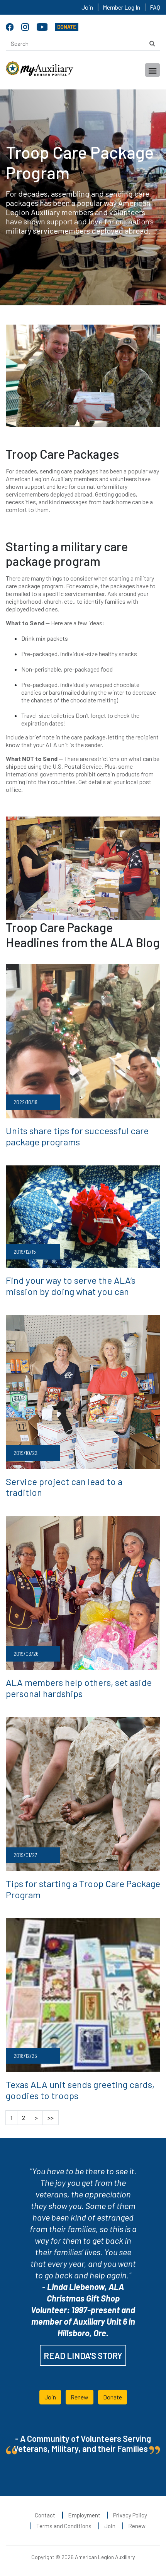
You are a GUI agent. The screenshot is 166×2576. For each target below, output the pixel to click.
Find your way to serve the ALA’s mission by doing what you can (71, 1286)
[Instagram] (26, 26)
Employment (84, 2515)
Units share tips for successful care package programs (77, 1136)
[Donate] (67, 26)
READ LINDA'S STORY (83, 2355)
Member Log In (121, 7)
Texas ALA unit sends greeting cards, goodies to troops (80, 2090)
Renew (137, 2526)
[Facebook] (11, 26)
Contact (45, 2515)
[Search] (152, 43)
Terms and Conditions (64, 2526)
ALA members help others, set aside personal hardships (79, 1688)
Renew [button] (80, 2397)
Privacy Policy (130, 2515)
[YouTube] (43, 26)
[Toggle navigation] (152, 70)
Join (87, 7)
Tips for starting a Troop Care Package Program (83, 1889)
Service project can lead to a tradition (64, 1487)
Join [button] (50, 2397)
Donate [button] (113, 2397)
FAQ (155, 7)
